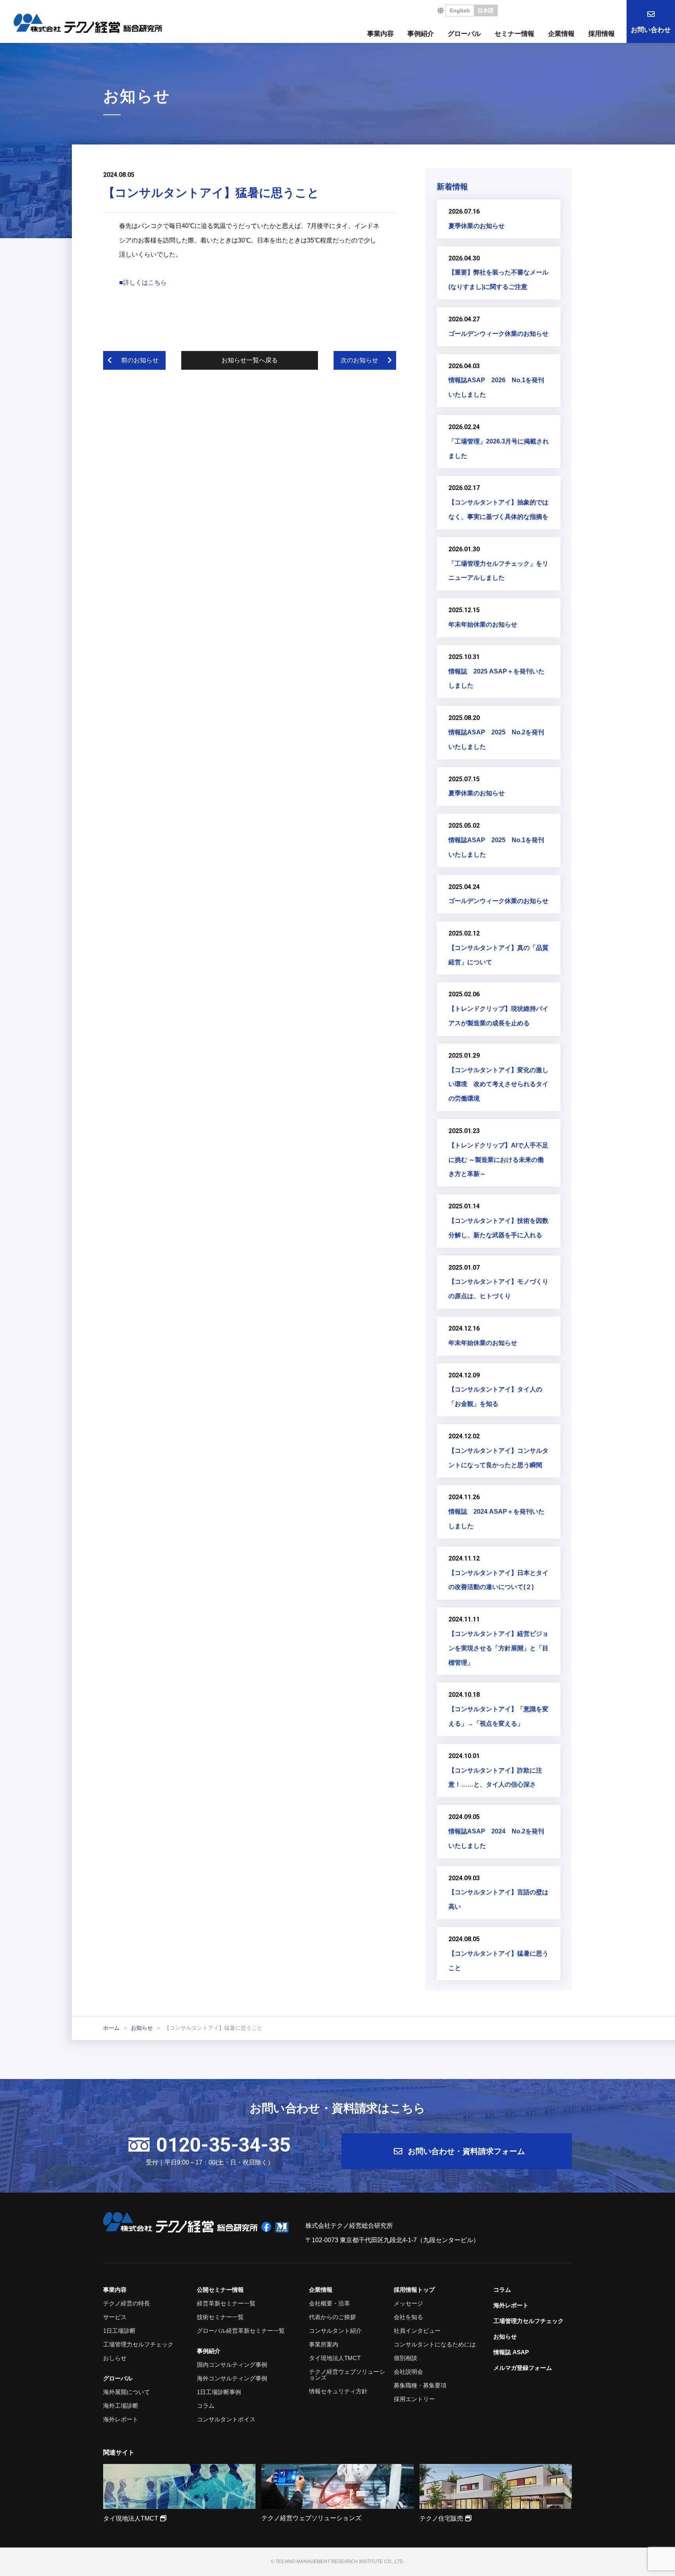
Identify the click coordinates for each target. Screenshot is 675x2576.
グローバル (464, 34)
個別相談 (405, 2358)
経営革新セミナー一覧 (226, 2303)
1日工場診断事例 (219, 2392)
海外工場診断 (121, 2406)
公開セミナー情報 (220, 2290)
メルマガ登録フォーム (523, 2368)
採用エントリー (414, 2399)
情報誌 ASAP (511, 2352)
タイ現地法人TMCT (335, 2358)
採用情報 (602, 34)
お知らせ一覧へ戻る (250, 360)
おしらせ (115, 2358)
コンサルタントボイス (226, 2419)
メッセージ (408, 2303)
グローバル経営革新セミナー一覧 (241, 2331)
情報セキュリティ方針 (338, 2391)
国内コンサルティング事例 (232, 2365)
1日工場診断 (119, 2331)
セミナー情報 (514, 34)
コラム (206, 2406)
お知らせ (505, 2336)
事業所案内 (324, 2344)
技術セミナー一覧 (220, 2317)
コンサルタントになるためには (435, 2344)
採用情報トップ (414, 2290)
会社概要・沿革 (329, 2303)
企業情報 (561, 34)
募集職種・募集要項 (420, 2385)
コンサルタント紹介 (335, 2331)
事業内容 (380, 34)
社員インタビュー (417, 2331)
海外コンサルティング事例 (232, 2378)
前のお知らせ (140, 360)
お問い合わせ (651, 30)
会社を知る (408, 2317)
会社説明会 (408, 2372)
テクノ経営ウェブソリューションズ (347, 2375)
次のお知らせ (359, 360)
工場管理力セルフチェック (138, 2344)
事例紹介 (421, 34)
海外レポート (121, 2419)
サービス (115, 2317)
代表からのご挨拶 (332, 2317)
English (460, 11)
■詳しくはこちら (143, 282)
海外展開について (127, 2392)
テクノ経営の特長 (127, 2303)
